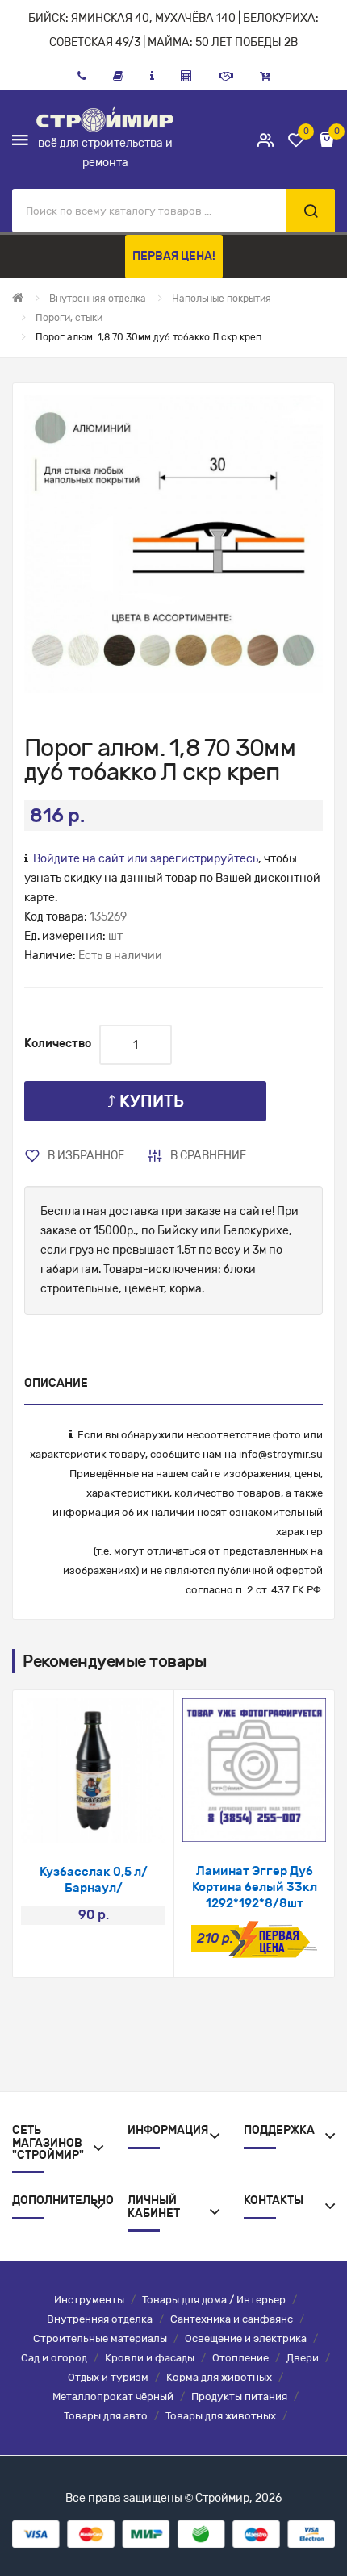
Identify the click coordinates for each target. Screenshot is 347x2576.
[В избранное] (72, 1822)
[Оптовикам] (226, 76)
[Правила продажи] (186, 76)
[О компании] (152, 76)
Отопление (240, 2358)
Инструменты (89, 2300)
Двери (303, 2358)
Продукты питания (239, 2396)
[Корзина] (265, 76)
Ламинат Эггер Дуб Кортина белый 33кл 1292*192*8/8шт (255, 1887)
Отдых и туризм (108, 2377)
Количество (58, 1044)
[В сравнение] (115, 1822)
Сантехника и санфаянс (232, 2319)
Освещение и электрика (246, 2338)
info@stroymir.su (281, 1454)
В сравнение (208, 1156)
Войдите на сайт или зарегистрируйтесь (146, 859)
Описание (56, 1383)
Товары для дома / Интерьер (214, 2300)
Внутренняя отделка (100, 2319)
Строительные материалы (100, 2338)
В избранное (86, 1156)
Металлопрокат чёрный (113, 2396)
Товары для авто (106, 2416)
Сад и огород (54, 2358)
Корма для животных (219, 2377)
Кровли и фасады (150, 2358)
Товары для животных (221, 2416)
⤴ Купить (146, 1101)
